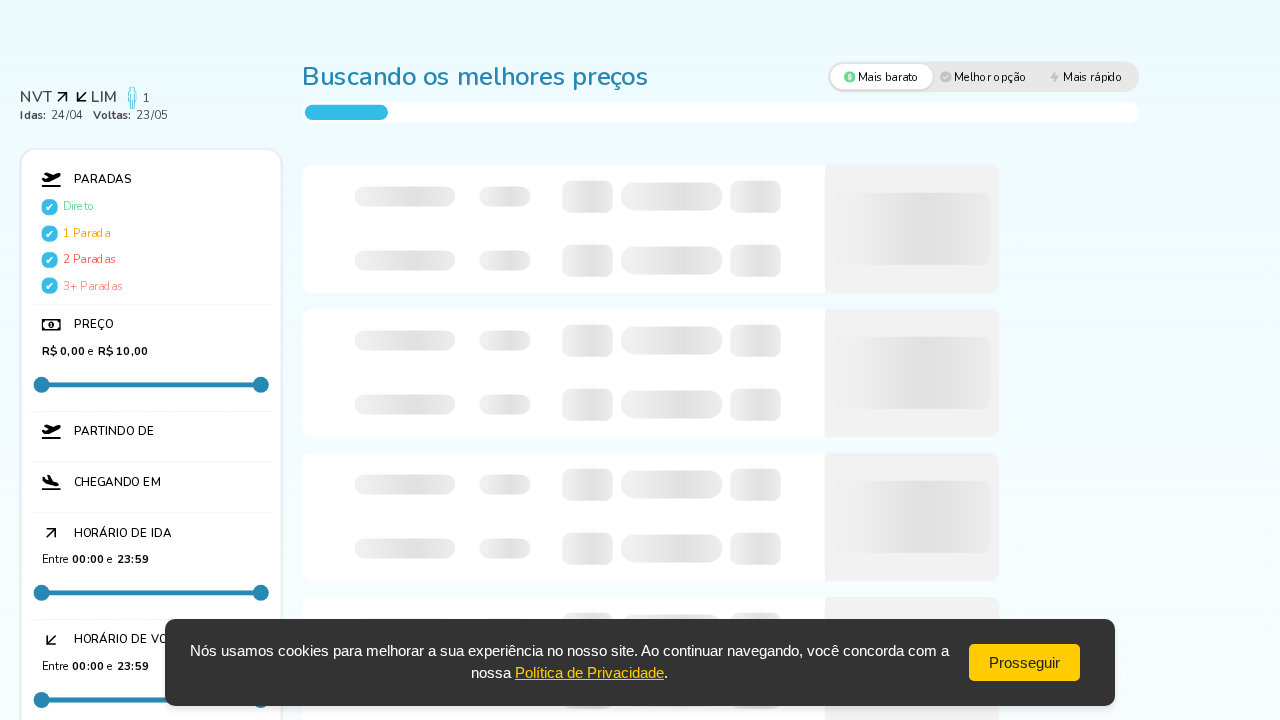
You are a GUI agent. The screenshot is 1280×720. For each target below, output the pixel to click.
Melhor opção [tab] (990, 77)
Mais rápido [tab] (1093, 77)
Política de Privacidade (589, 672)
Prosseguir (1024, 662)
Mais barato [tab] (889, 77)
